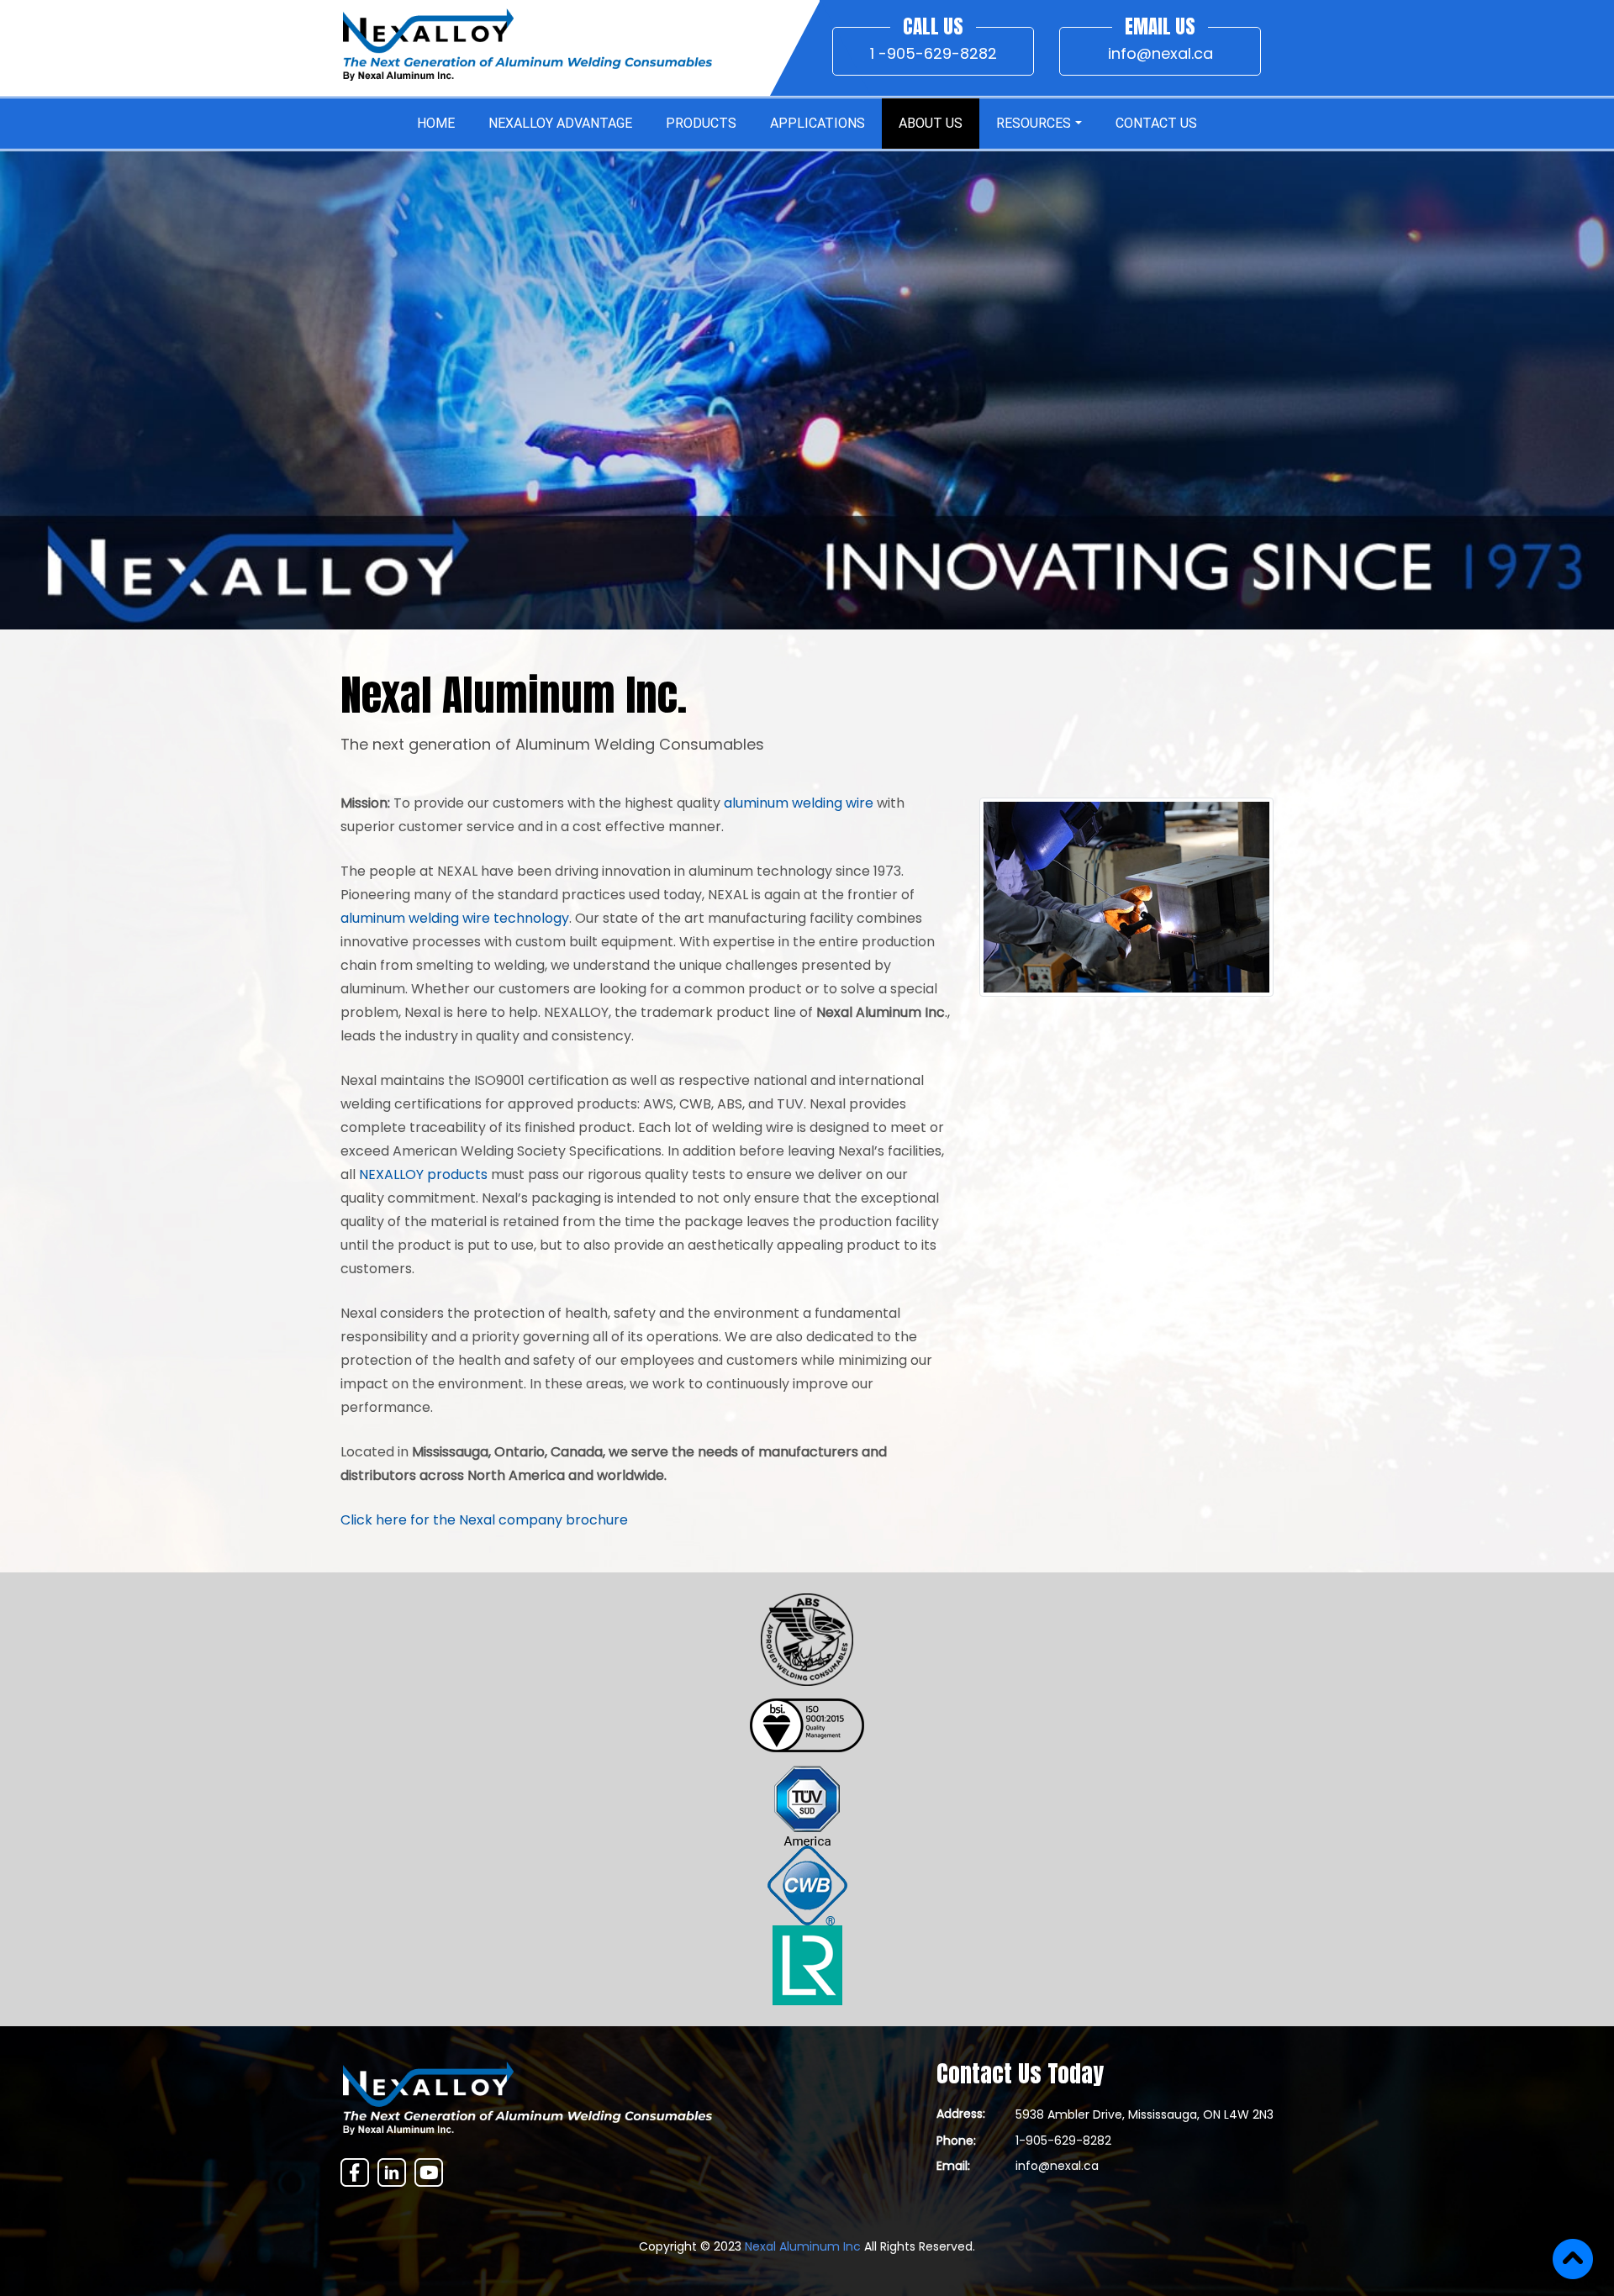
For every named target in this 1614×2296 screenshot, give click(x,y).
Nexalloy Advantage (560, 123)
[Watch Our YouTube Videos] (429, 2172)
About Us (931, 123)
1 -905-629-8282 (934, 53)
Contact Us (1156, 123)
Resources (1034, 123)
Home (436, 123)
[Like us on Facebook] (355, 2172)
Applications (818, 123)
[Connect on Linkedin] (392, 2172)
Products (701, 123)
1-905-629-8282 (1063, 2141)
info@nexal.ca (1160, 53)
